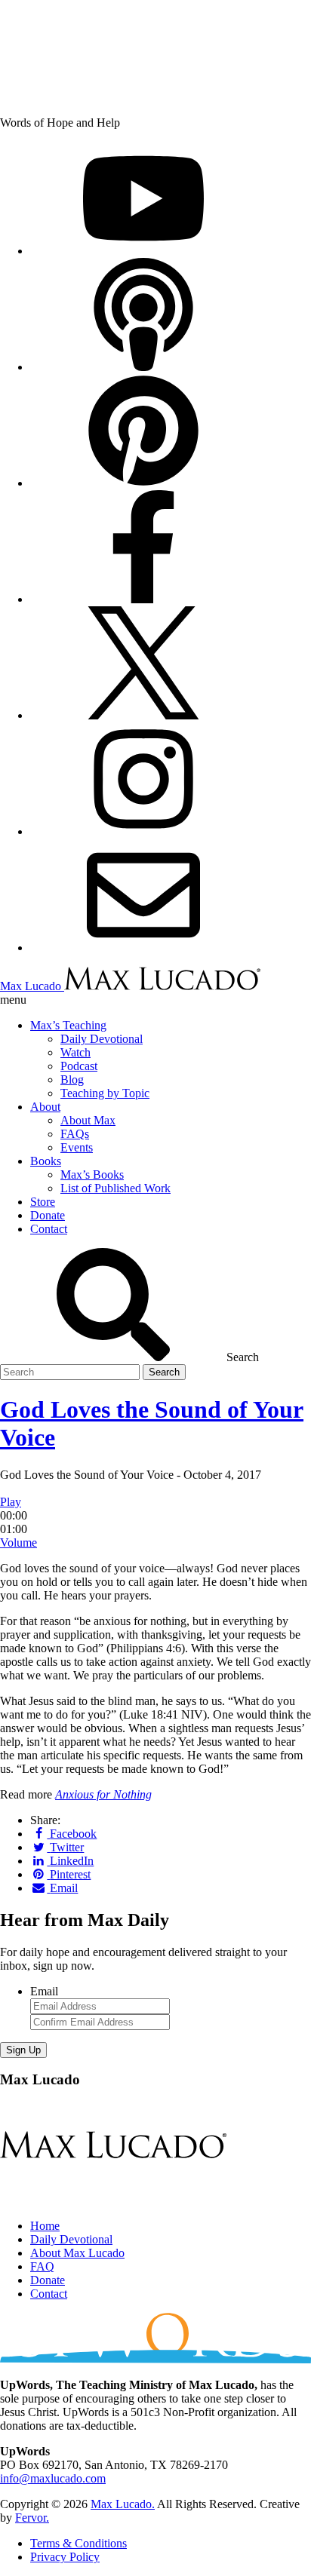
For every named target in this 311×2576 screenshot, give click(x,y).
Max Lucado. (123, 2504)
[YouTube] (143, 251)
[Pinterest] (143, 483)
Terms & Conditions (79, 2543)
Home (45, 2226)
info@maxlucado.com (53, 2478)
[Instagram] (143, 831)
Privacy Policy (65, 2557)
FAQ (42, 2266)
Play (11, 1502)
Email (44, 1991)
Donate (48, 2280)
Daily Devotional (71, 2239)
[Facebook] (143, 599)
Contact (49, 2294)
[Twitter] (143, 715)
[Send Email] (143, 948)
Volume (18, 1543)
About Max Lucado (77, 2253)
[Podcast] (143, 367)
